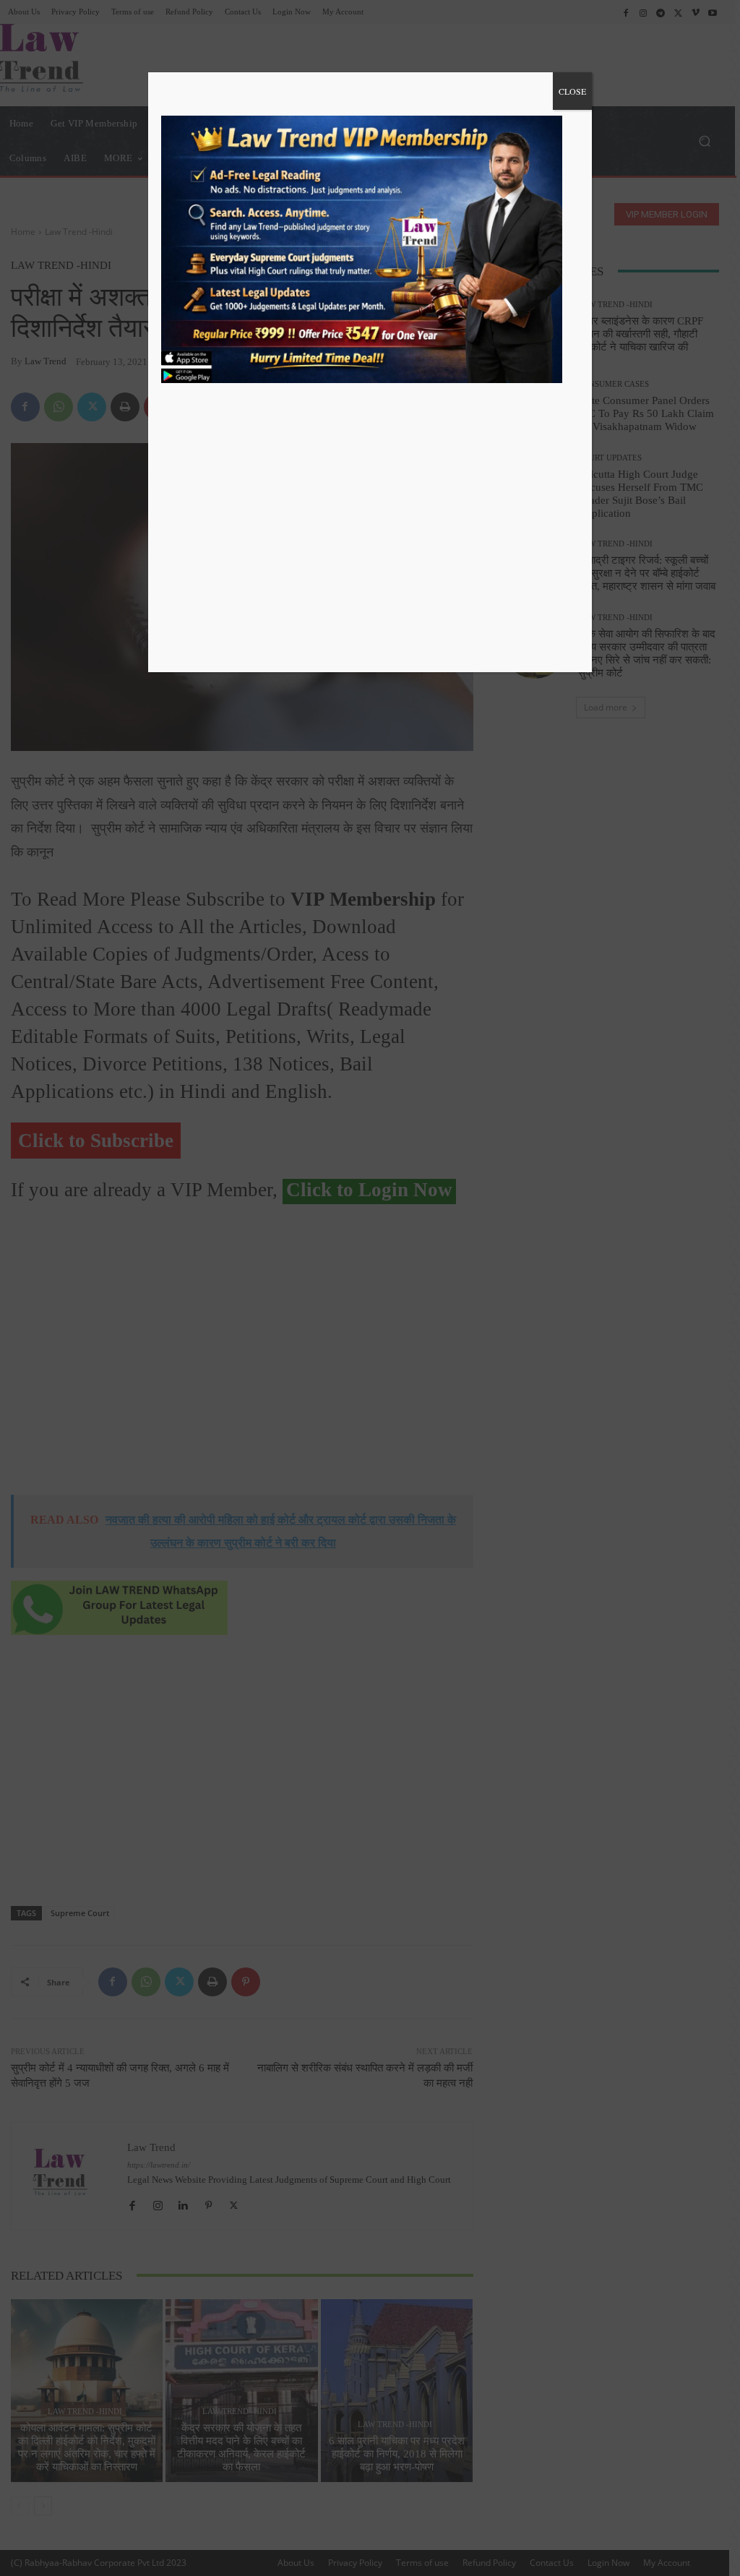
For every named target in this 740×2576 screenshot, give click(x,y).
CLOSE (572, 91)
